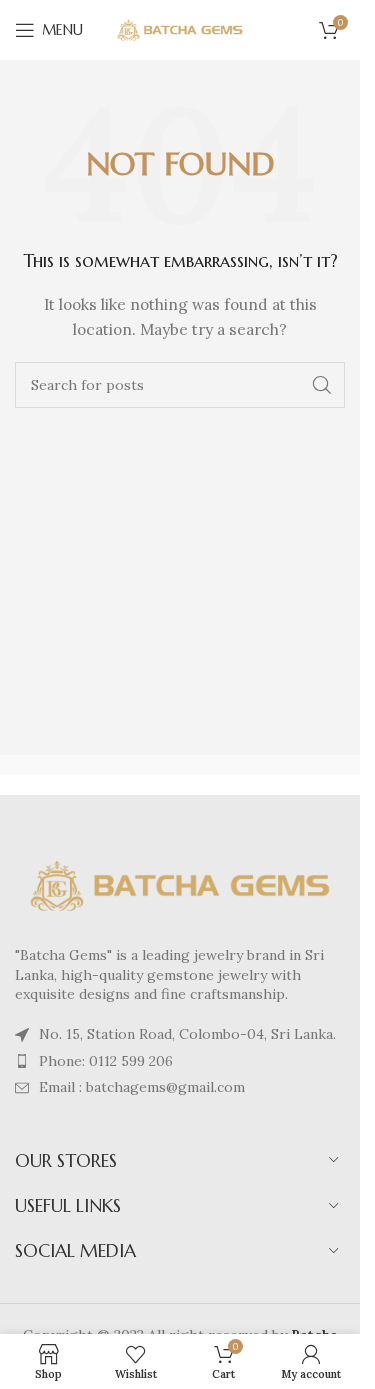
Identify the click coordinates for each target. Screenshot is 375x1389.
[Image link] (180, 884)
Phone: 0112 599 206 (106, 1061)
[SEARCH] (322, 385)
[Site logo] (180, 29)
